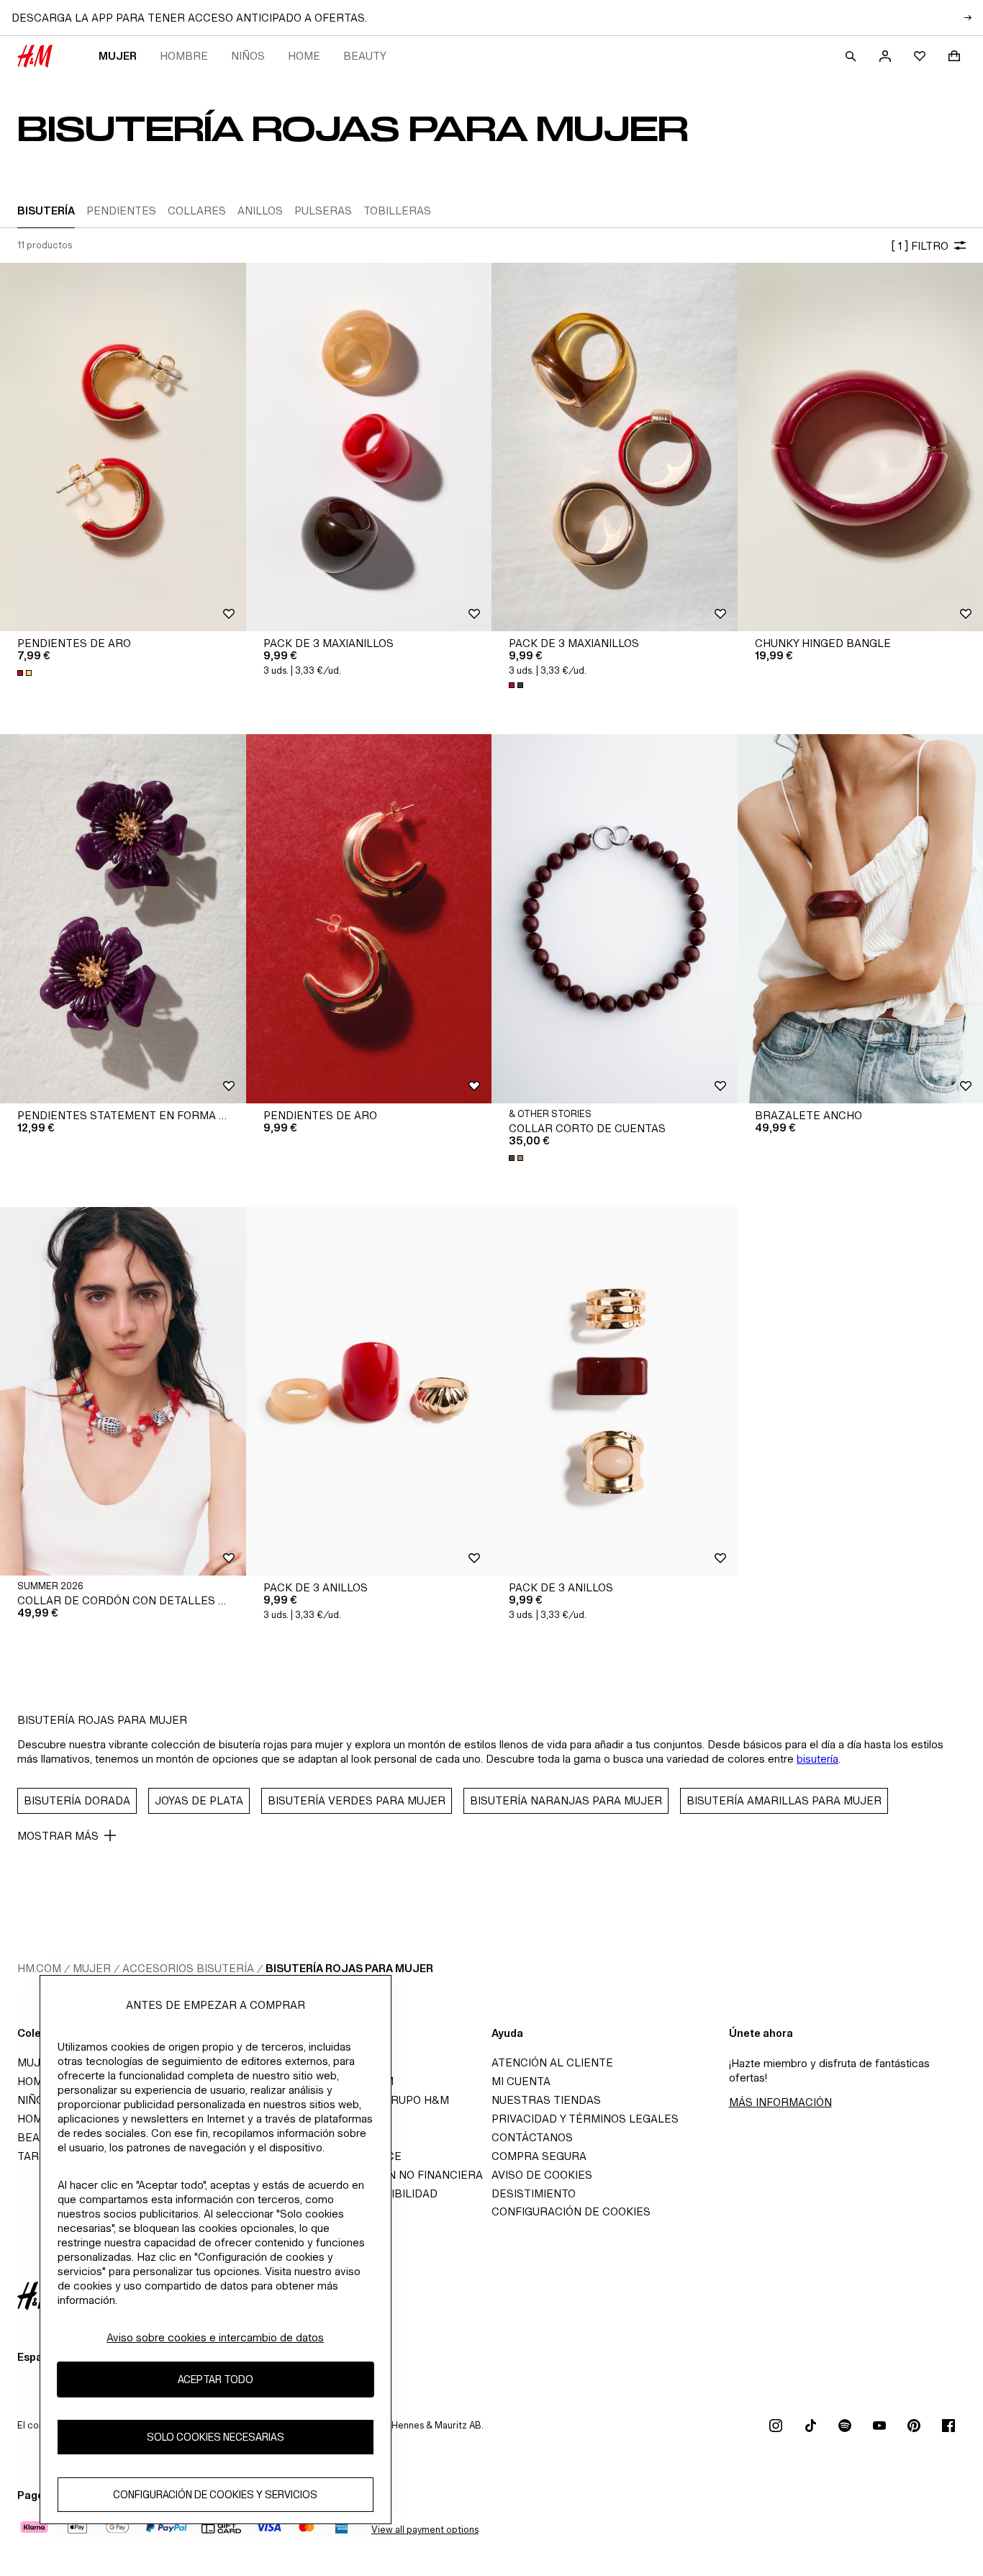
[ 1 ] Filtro (920, 246)
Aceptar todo (216, 2380)
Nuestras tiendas (546, 2100)
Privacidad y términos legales (585, 2119)
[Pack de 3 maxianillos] (369, 447)
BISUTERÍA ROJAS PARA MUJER (349, 1968)
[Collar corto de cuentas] (615, 918)
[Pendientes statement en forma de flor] (123, 918)
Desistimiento (534, 2193)
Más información (780, 2102)
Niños (248, 56)
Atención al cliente (552, 2062)
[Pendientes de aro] (123, 447)
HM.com (39, 1968)
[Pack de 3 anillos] (369, 1391)
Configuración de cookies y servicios (215, 2495)
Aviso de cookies (542, 2175)
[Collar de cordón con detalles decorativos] (123, 1391)
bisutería (817, 1759)
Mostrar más (58, 1836)
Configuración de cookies (571, 2211)
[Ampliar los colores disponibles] (26, 673)
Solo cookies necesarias (216, 2437)
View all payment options (425, 2530)
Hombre (184, 56)
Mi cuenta (521, 2081)
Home (304, 56)
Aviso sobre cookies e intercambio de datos (215, 2337)
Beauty (365, 56)
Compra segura (539, 2156)
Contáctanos (532, 2137)
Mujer (118, 56)
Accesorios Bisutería (188, 1968)
